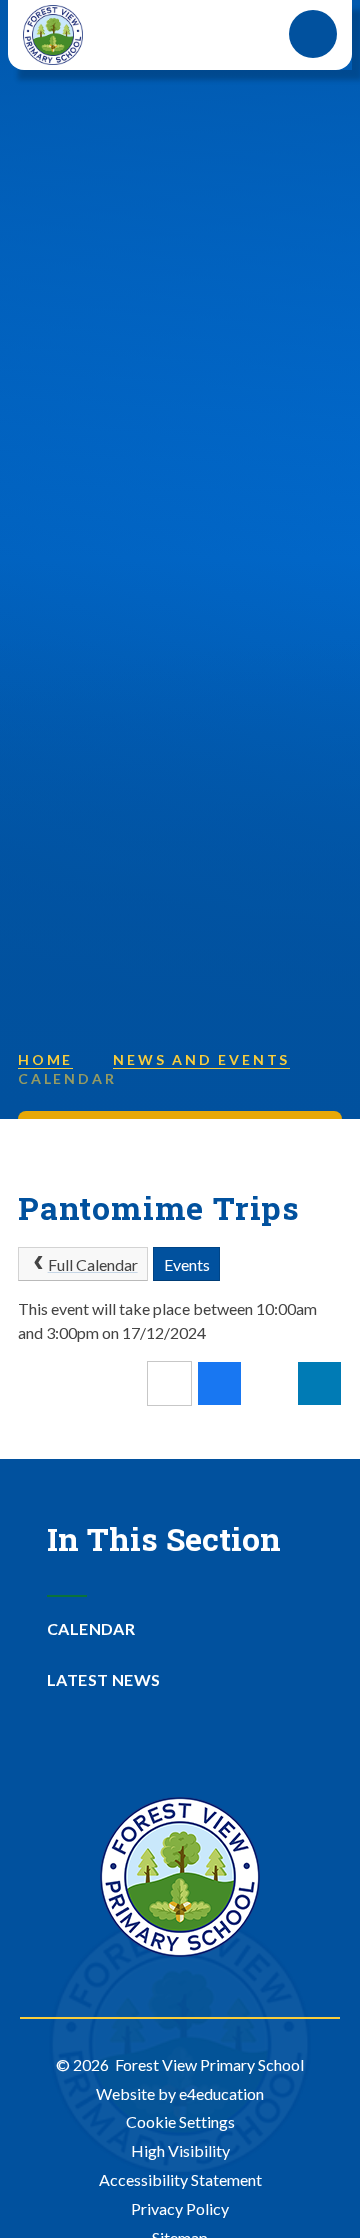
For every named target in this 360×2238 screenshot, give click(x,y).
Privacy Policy (180, 2208)
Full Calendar (93, 1264)
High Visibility (180, 2150)
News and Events (201, 1059)
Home (45, 1059)
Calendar (67, 1078)
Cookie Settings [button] (180, 2121)
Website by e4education (180, 2093)
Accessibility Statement (180, 2179)
